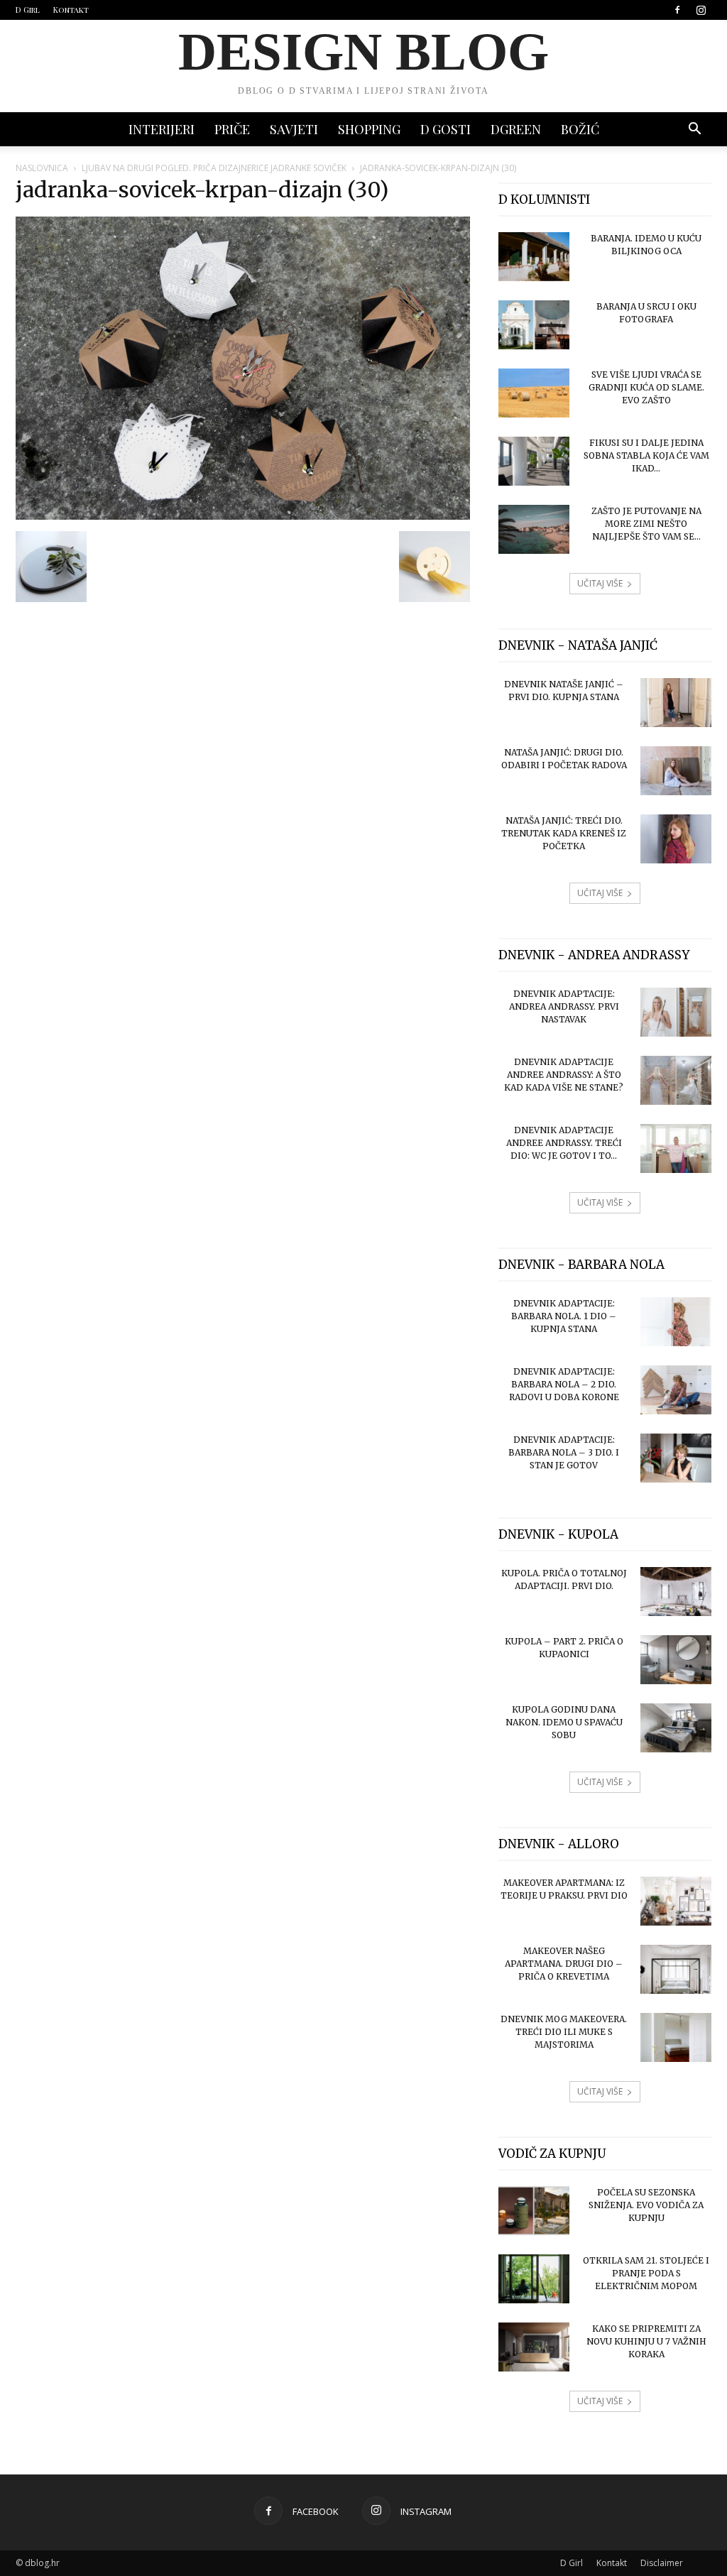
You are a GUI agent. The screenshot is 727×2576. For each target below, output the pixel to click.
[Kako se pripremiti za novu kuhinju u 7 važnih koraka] (534, 2347)
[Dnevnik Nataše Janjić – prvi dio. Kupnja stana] (676, 703)
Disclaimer (662, 2563)
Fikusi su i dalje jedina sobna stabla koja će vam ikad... (646, 455)
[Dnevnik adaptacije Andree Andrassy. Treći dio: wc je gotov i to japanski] (676, 1148)
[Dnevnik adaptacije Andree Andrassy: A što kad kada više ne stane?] (676, 1080)
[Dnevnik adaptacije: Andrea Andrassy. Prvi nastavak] (676, 1012)
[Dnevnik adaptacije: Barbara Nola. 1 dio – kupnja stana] (676, 1322)
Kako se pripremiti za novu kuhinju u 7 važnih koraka (646, 2341)
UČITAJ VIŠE (600, 583)
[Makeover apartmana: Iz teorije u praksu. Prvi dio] (676, 1901)
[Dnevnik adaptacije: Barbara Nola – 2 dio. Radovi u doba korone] (676, 1390)
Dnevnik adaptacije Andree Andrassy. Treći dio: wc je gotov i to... (564, 1143)
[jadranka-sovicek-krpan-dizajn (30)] (243, 516)
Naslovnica (42, 168)
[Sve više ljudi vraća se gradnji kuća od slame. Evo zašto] (534, 393)
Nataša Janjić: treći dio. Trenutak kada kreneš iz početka (564, 833)
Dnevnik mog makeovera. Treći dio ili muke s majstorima (564, 2032)
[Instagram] (701, 10)
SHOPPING (369, 129)
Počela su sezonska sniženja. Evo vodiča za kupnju (646, 2205)
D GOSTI (446, 129)
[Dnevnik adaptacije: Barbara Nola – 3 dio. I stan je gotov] (676, 1458)
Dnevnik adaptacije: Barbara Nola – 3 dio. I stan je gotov (564, 1452)
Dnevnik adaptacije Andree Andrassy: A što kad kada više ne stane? (564, 1075)
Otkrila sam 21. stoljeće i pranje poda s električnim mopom (646, 2273)
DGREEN (516, 129)
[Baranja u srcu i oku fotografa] (534, 325)
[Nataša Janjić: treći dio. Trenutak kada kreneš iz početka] (676, 839)
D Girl (28, 10)
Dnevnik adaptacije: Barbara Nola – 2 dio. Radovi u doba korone (564, 1384)
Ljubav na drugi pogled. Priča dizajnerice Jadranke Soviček (214, 168)
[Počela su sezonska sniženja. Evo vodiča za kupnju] (534, 2211)
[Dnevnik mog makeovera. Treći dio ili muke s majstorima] (676, 2037)
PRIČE (232, 129)
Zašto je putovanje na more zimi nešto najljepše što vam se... (646, 524)
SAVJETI (294, 129)
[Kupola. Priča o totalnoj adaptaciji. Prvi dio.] (676, 1592)
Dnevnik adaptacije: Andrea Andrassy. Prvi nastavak (564, 1006)
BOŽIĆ (580, 129)
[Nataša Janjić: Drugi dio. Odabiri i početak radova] (676, 771)
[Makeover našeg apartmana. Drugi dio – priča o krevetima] (676, 1969)
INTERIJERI (162, 129)
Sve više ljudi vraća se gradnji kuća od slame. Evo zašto (646, 387)
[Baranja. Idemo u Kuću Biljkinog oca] (534, 257)
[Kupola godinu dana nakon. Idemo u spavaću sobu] (676, 1728)
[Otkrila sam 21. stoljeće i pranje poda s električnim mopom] (534, 2279)
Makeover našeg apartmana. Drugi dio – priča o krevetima (564, 1964)
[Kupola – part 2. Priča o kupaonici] (676, 1660)
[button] (694, 130)
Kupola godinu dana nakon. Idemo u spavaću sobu (564, 1722)
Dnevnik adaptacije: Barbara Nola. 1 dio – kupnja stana (564, 1316)
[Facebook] (677, 10)
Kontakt (71, 10)
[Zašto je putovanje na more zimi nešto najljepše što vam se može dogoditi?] (534, 529)
